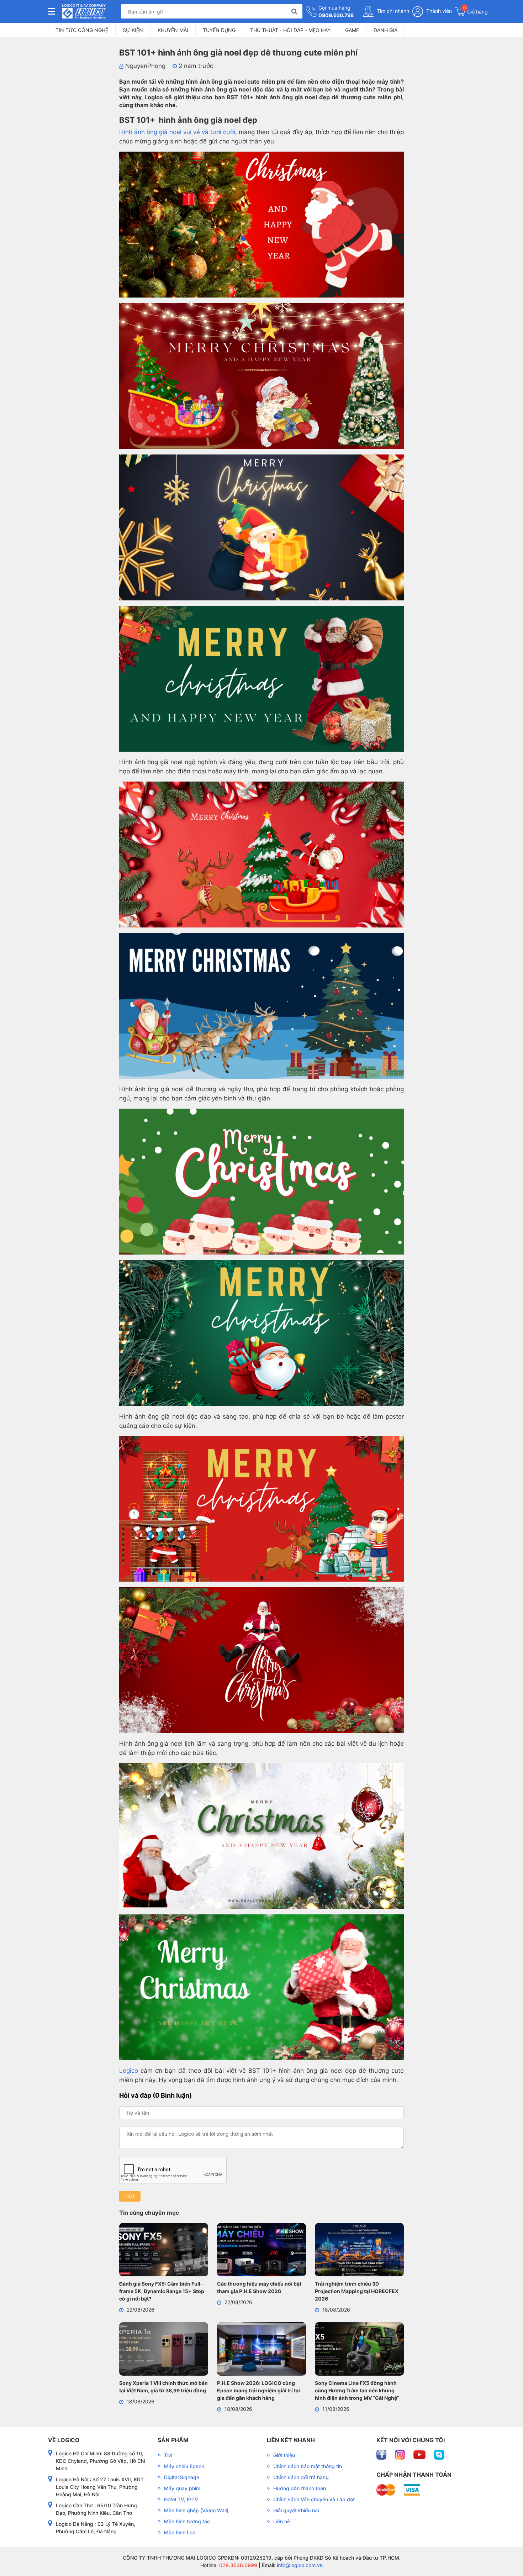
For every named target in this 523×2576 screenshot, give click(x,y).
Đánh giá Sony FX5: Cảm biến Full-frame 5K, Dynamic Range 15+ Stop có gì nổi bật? (162, 2291)
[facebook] (382, 2454)
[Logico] (84, 11)
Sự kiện (133, 30)
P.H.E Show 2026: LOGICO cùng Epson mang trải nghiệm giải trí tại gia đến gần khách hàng (258, 2390)
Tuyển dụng (219, 30)
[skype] (439, 2454)
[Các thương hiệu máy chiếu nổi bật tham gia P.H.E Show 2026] (261, 2251)
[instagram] (401, 2454)
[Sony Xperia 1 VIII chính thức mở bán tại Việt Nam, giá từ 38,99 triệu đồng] (164, 2350)
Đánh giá (385, 30)
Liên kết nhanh (291, 2440)
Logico (129, 2071)
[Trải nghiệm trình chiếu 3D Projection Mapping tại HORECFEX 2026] (359, 2251)
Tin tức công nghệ (82, 30)
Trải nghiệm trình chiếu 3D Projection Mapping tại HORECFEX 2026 (357, 2291)
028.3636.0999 (237, 2565)
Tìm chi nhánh (392, 11)
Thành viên (438, 11)
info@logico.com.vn (299, 2565)
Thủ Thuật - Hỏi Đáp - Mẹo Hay (290, 30)
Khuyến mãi (173, 30)
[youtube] (420, 2454)
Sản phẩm (173, 2440)
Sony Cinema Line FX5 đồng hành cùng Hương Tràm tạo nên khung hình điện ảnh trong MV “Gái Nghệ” (357, 2390)
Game (352, 30)
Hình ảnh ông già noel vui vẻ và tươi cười (177, 132)
